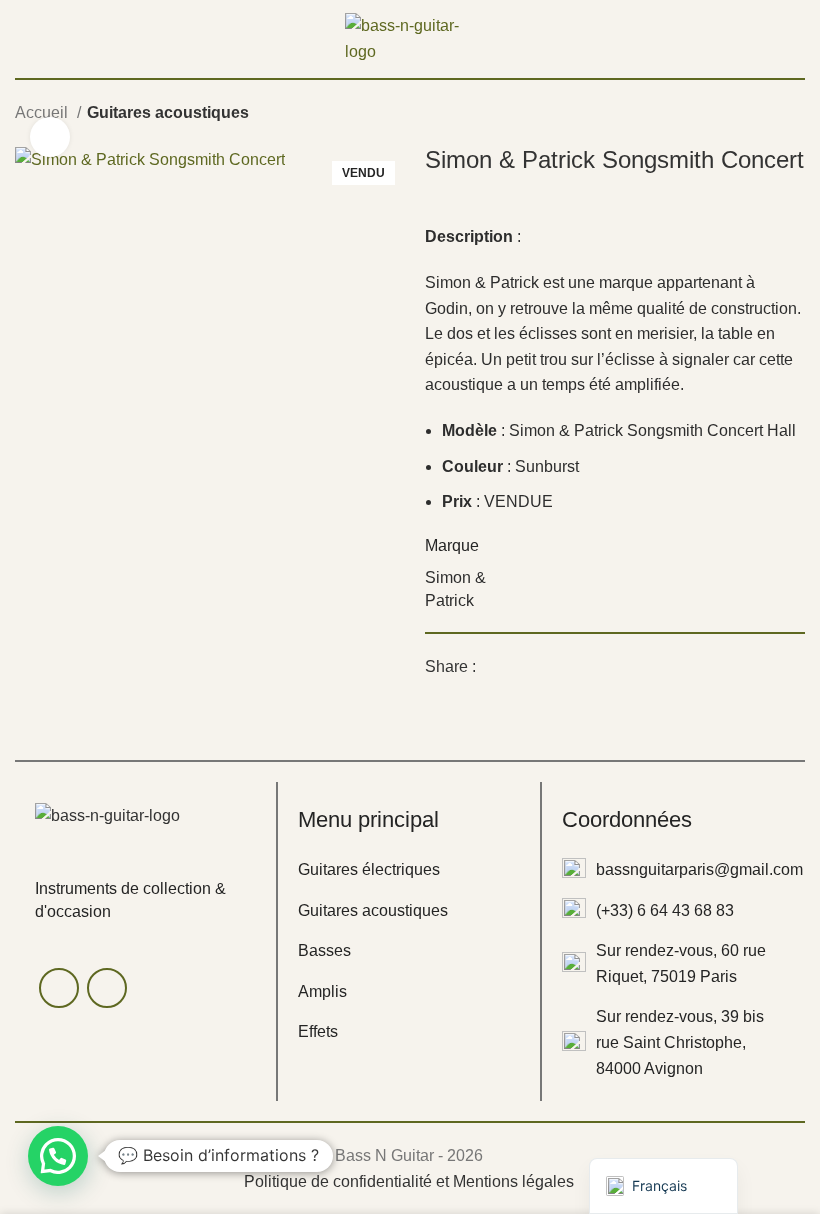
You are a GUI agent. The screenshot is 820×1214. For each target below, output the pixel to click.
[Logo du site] (410, 37)
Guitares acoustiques (168, 112)
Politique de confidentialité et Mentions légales (409, 1181)
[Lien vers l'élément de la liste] (408, 870)
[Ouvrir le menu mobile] (23, 39)
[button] (58, 1156)
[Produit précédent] (755, 115)
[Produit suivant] (795, 115)
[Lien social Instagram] (107, 988)
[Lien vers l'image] (107, 814)
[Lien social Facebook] (492, 667)
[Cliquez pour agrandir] (50, 137)
